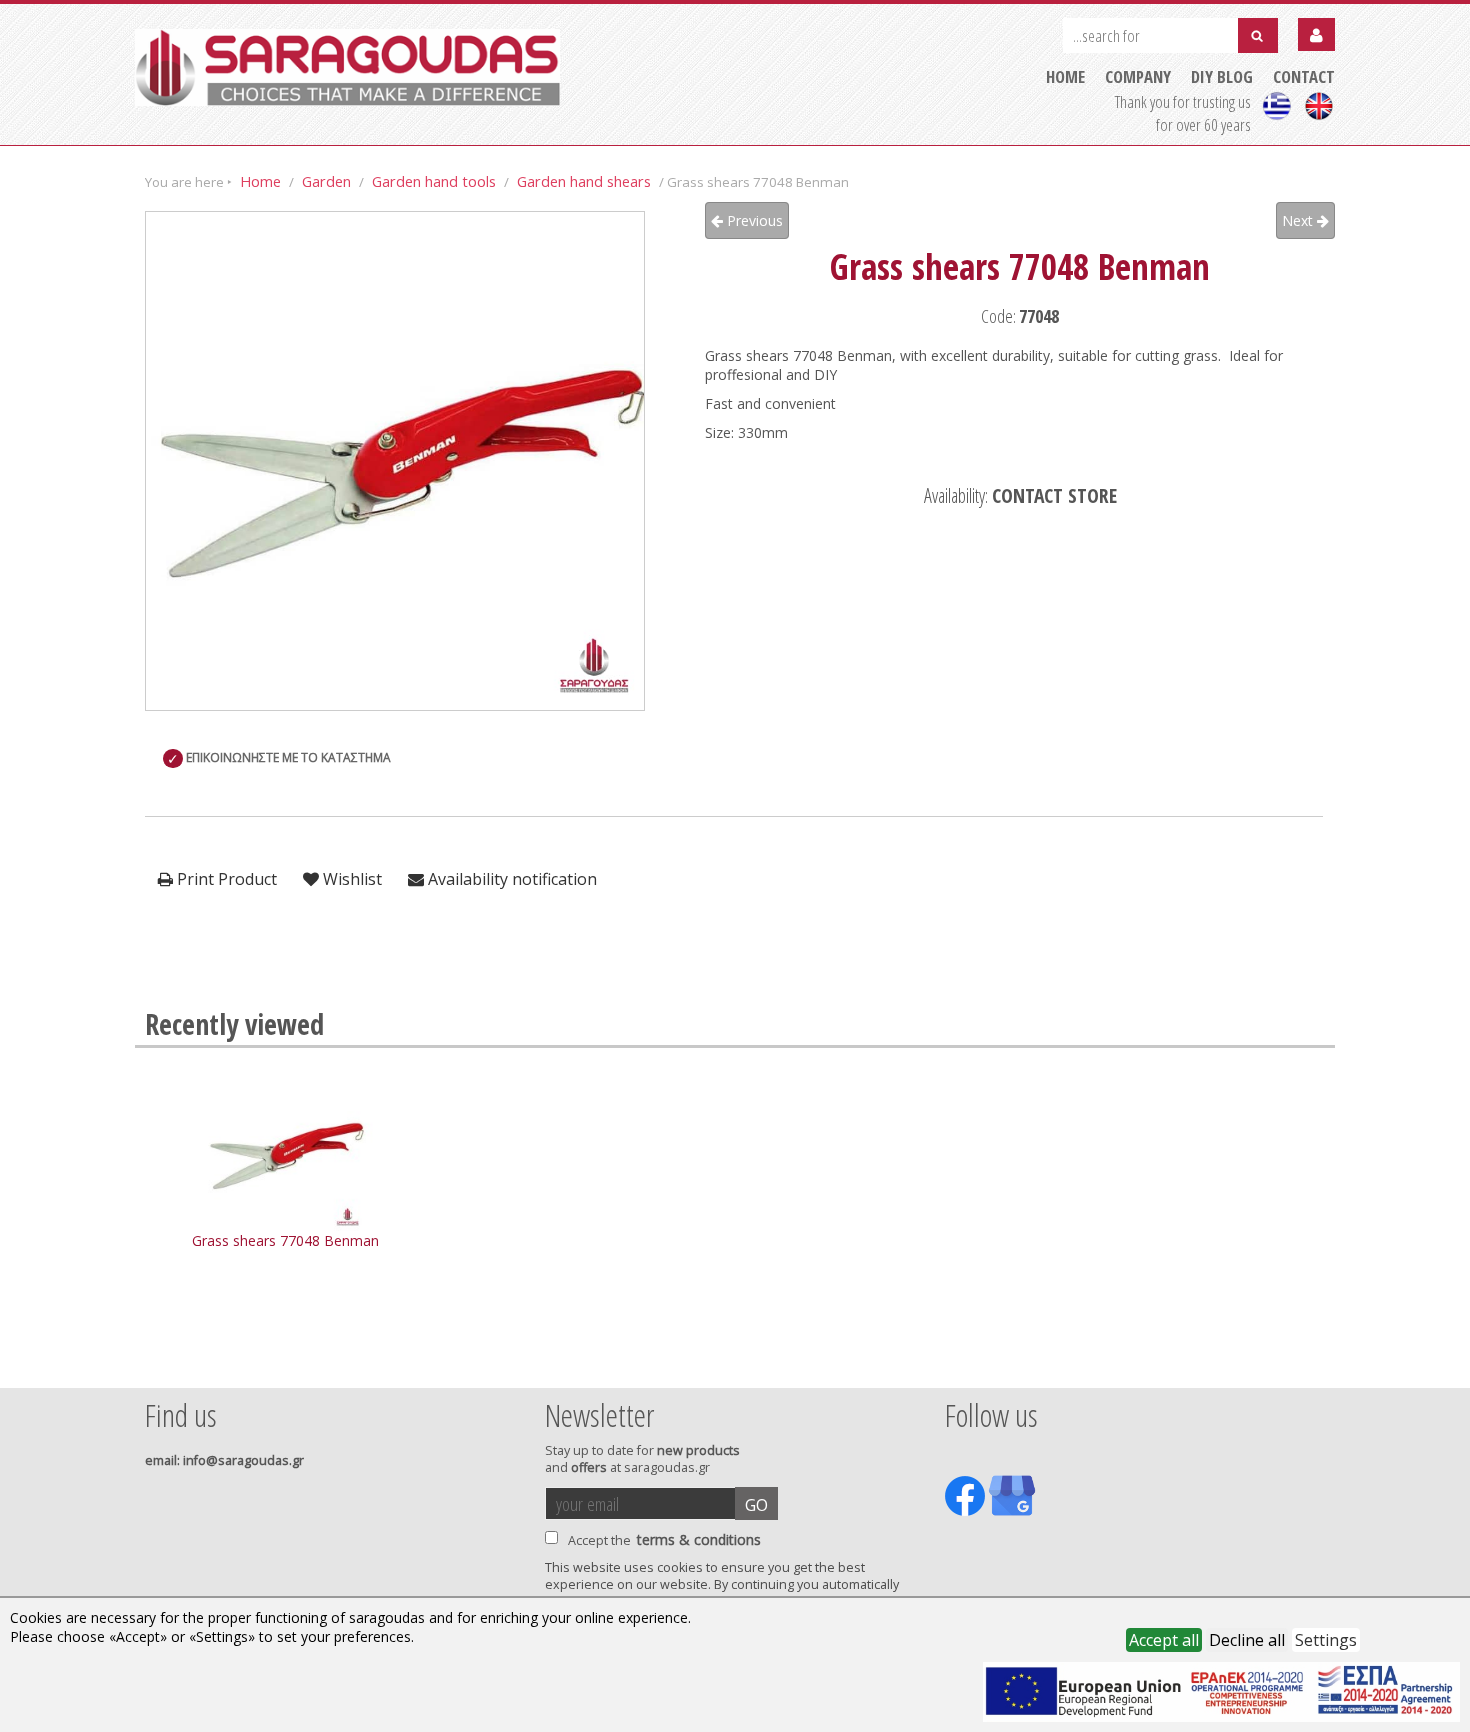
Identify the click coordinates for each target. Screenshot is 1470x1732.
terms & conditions (699, 1539)
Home (260, 181)
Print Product (225, 879)
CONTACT (1304, 76)
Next (1299, 220)
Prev (156, 1361)
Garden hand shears (584, 181)
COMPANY (1138, 76)
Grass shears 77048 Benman (285, 1240)
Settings (1326, 1640)
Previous (753, 220)
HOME (1065, 76)
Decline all (1247, 1640)
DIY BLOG (1222, 76)
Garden (326, 181)
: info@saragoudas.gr (224, 1460)
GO (756, 1505)
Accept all (1164, 1640)
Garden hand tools (434, 181)
